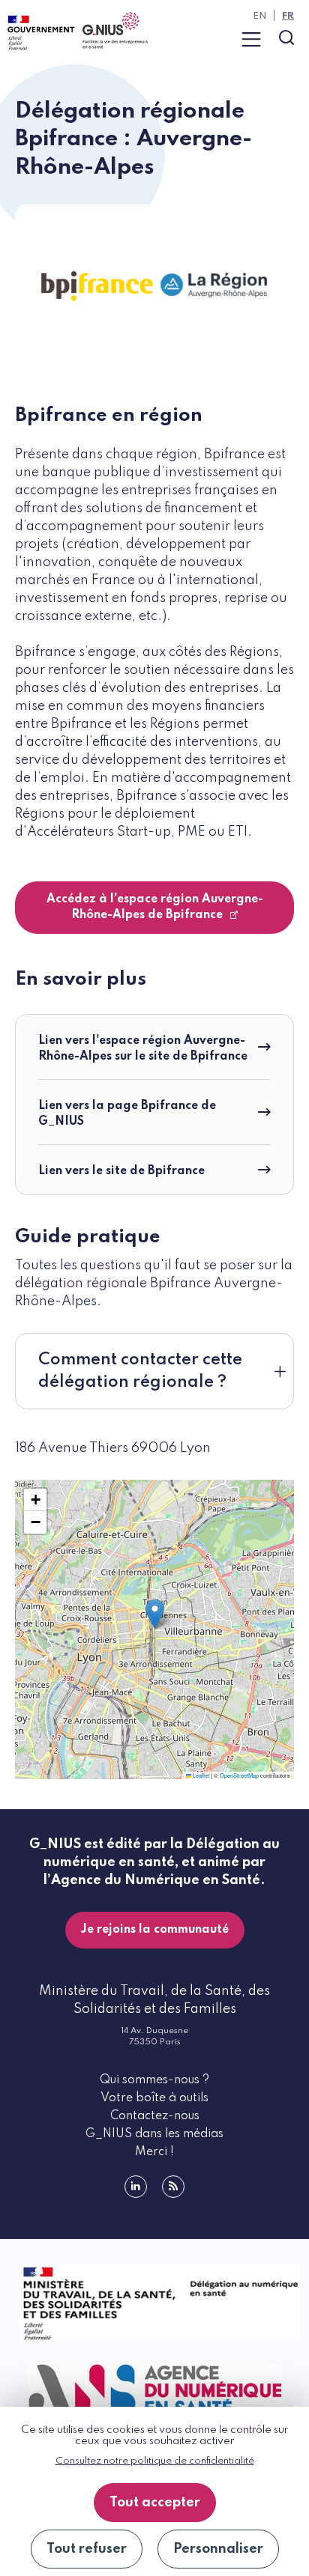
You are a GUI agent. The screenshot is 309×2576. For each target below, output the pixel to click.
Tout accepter (155, 2503)
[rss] (173, 2187)
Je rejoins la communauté (155, 1930)
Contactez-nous (155, 2116)
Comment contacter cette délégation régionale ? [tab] (140, 1371)
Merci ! (154, 2152)
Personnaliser (218, 2549)
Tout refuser (87, 2549)
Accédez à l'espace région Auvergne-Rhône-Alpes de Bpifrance (155, 907)
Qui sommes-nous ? (154, 2080)
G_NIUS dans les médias (154, 2134)
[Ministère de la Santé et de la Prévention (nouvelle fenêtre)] (154, 2303)
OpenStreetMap (239, 1775)
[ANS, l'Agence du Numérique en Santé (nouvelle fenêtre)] (155, 2389)
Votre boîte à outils (154, 2098)
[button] (155, 1614)
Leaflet (200, 1775)
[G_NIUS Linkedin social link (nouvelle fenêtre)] (136, 2187)
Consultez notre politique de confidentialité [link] (155, 2461)
